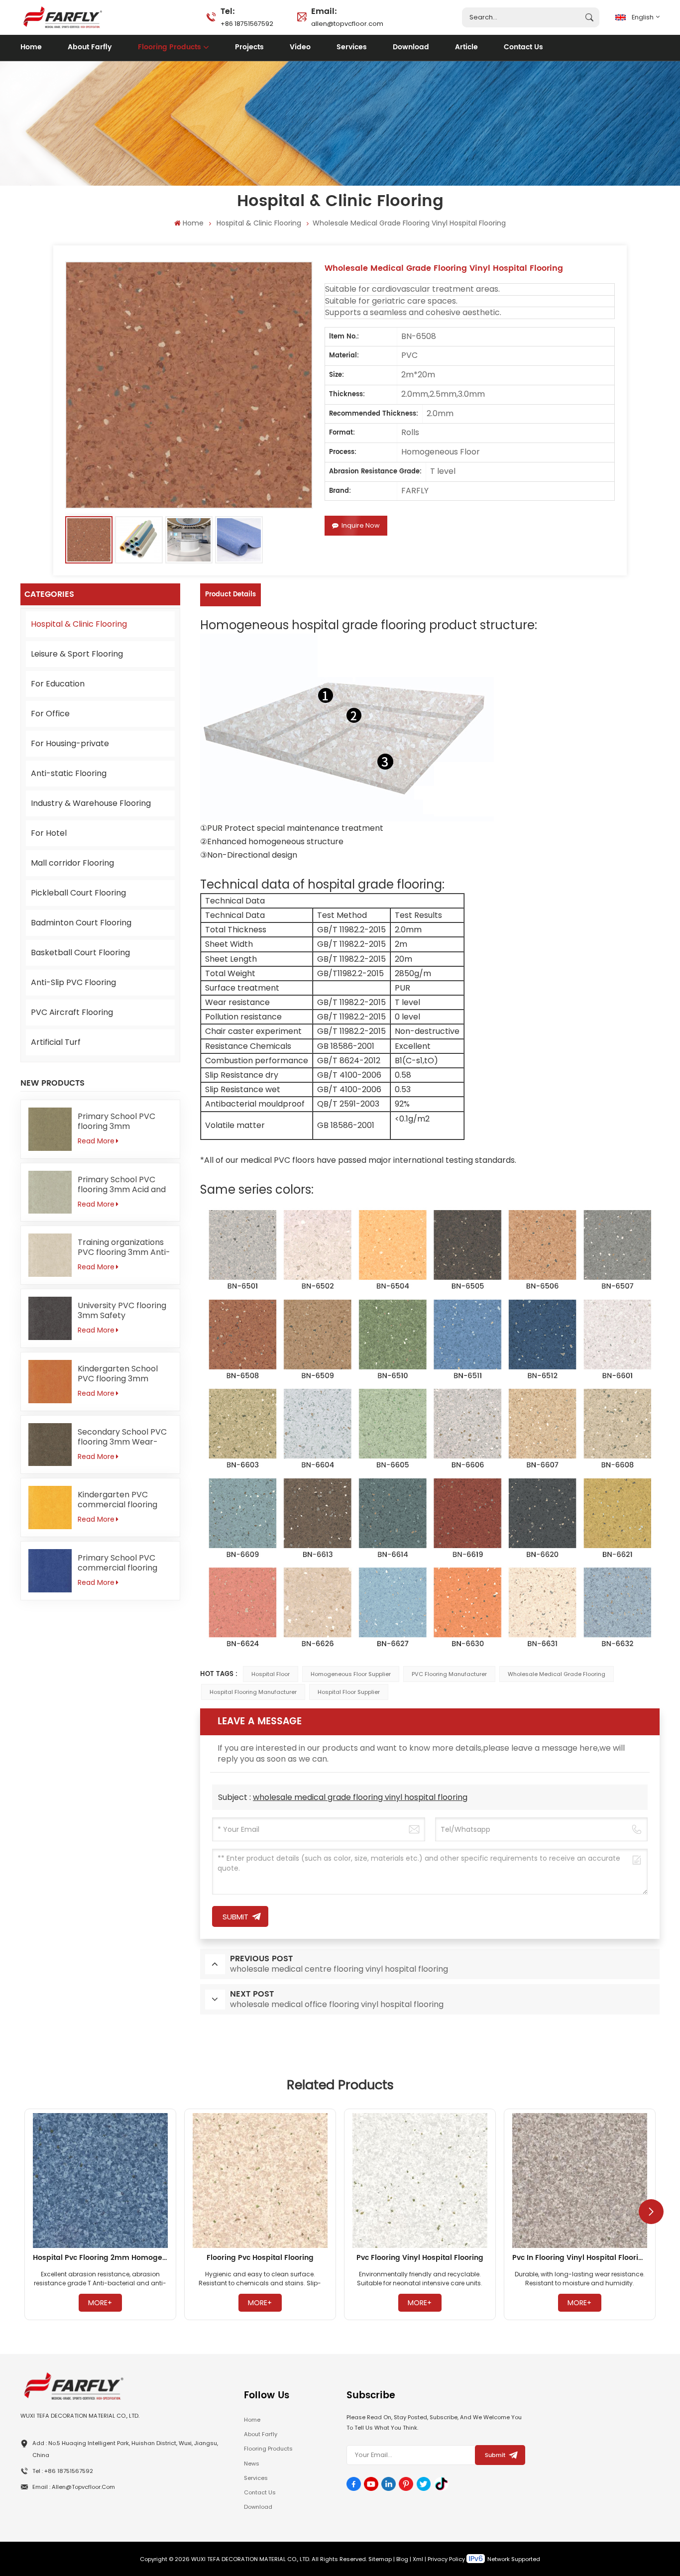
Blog (402, 2559)
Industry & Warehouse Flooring (91, 803)
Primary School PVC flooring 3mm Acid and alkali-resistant (122, 1185)
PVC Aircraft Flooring (72, 1012)
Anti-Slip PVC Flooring (73, 982)
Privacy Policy (446, 2559)
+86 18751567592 (247, 16)
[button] (651, 2212)
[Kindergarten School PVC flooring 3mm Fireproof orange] (50, 1382)
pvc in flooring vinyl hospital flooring (580, 2258)
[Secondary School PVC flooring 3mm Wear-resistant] (50, 1445)
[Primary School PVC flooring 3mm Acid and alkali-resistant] (50, 1192)
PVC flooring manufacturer (449, 1674)
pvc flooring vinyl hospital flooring (420, 2258)
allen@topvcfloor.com (347, 16)
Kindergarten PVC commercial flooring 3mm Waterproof (117, 1500)
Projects (249, 47)
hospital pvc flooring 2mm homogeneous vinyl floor (100, 2258)
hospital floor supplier (349, 1692)
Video (300, 47)
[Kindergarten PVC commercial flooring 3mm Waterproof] (50, 1508)
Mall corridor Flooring (72, 863)
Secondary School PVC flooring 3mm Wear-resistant (122, 1437)
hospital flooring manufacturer (253, 1692)
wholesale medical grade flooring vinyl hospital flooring (360, 1797)
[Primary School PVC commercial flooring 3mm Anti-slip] (50, 1571)
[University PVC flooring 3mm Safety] (50, 1318)
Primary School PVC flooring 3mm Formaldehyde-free (117, 1121)
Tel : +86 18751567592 (63, 2471)
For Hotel (49, 833)
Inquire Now (361, 525)
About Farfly (90, 47)
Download (411, 47)
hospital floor (271, 1674)
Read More (96, 1141)
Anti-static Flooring (69, 773)
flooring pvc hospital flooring (260, 2258)
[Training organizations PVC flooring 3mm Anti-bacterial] (50, 1255)
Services (352, 47)
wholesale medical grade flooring (557, 1674)
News (252, 2464)
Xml (418, 2559)
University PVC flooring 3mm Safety (122, 1311)
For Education (58, 684)
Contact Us (523, 47)
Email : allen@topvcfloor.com (74, 2487)
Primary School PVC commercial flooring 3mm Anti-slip (117, 1563)
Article (466, 47)
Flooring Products (170, 47)
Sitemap (380, 2559)
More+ (100, 2303)
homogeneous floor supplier (351, 1674)
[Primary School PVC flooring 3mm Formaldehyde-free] (50, 1129)
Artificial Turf (56, 1042)
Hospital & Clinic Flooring (259, 223)
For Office (50, 714)
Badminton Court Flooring (81, 923)
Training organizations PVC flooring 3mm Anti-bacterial (124, 1247)
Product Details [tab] (230, 595)
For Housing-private (70, 743)
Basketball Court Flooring (80, 952)
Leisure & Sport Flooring (77, 654)
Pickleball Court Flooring (78, 893)
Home (31, 47)
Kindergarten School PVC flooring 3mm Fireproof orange (118, 1374)
